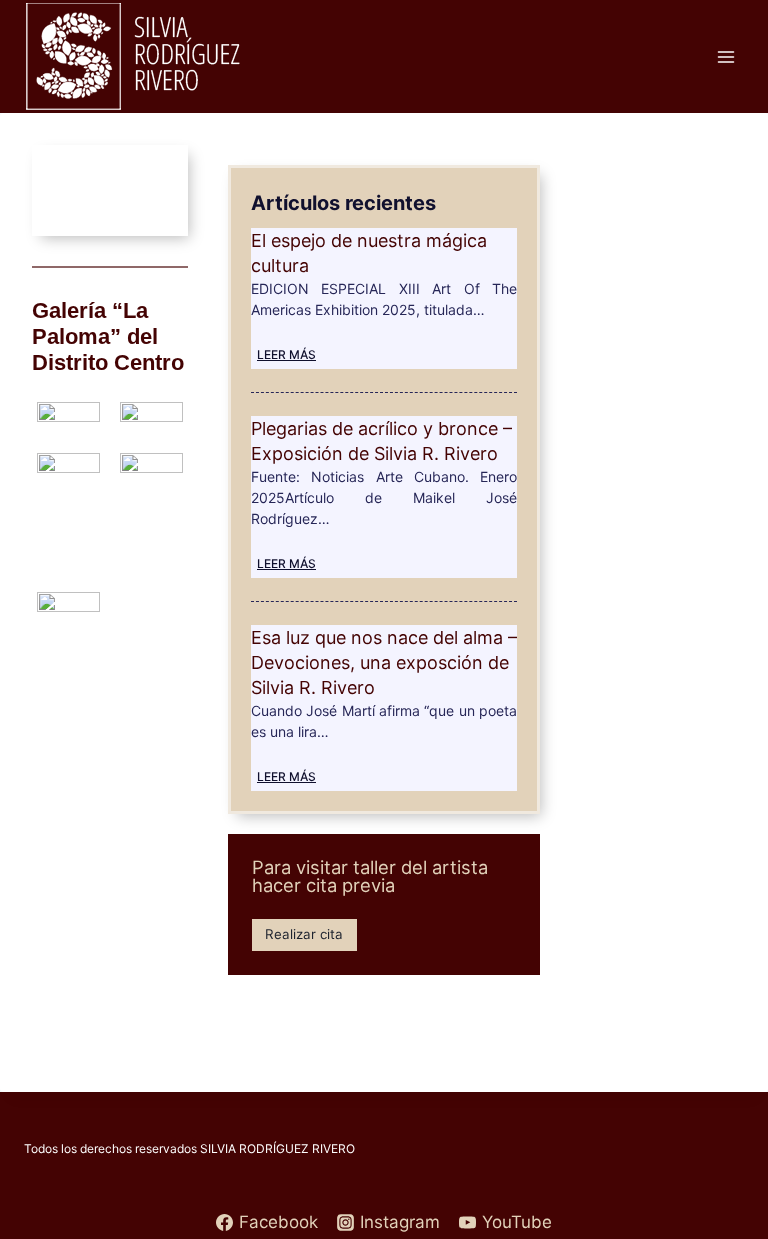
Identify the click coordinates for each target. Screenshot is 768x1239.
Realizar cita (304, 934)
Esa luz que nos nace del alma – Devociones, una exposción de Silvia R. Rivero (384, 662)
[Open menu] (725, 56)
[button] (53, 191)
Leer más (286, 354)
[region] (110, 190)
